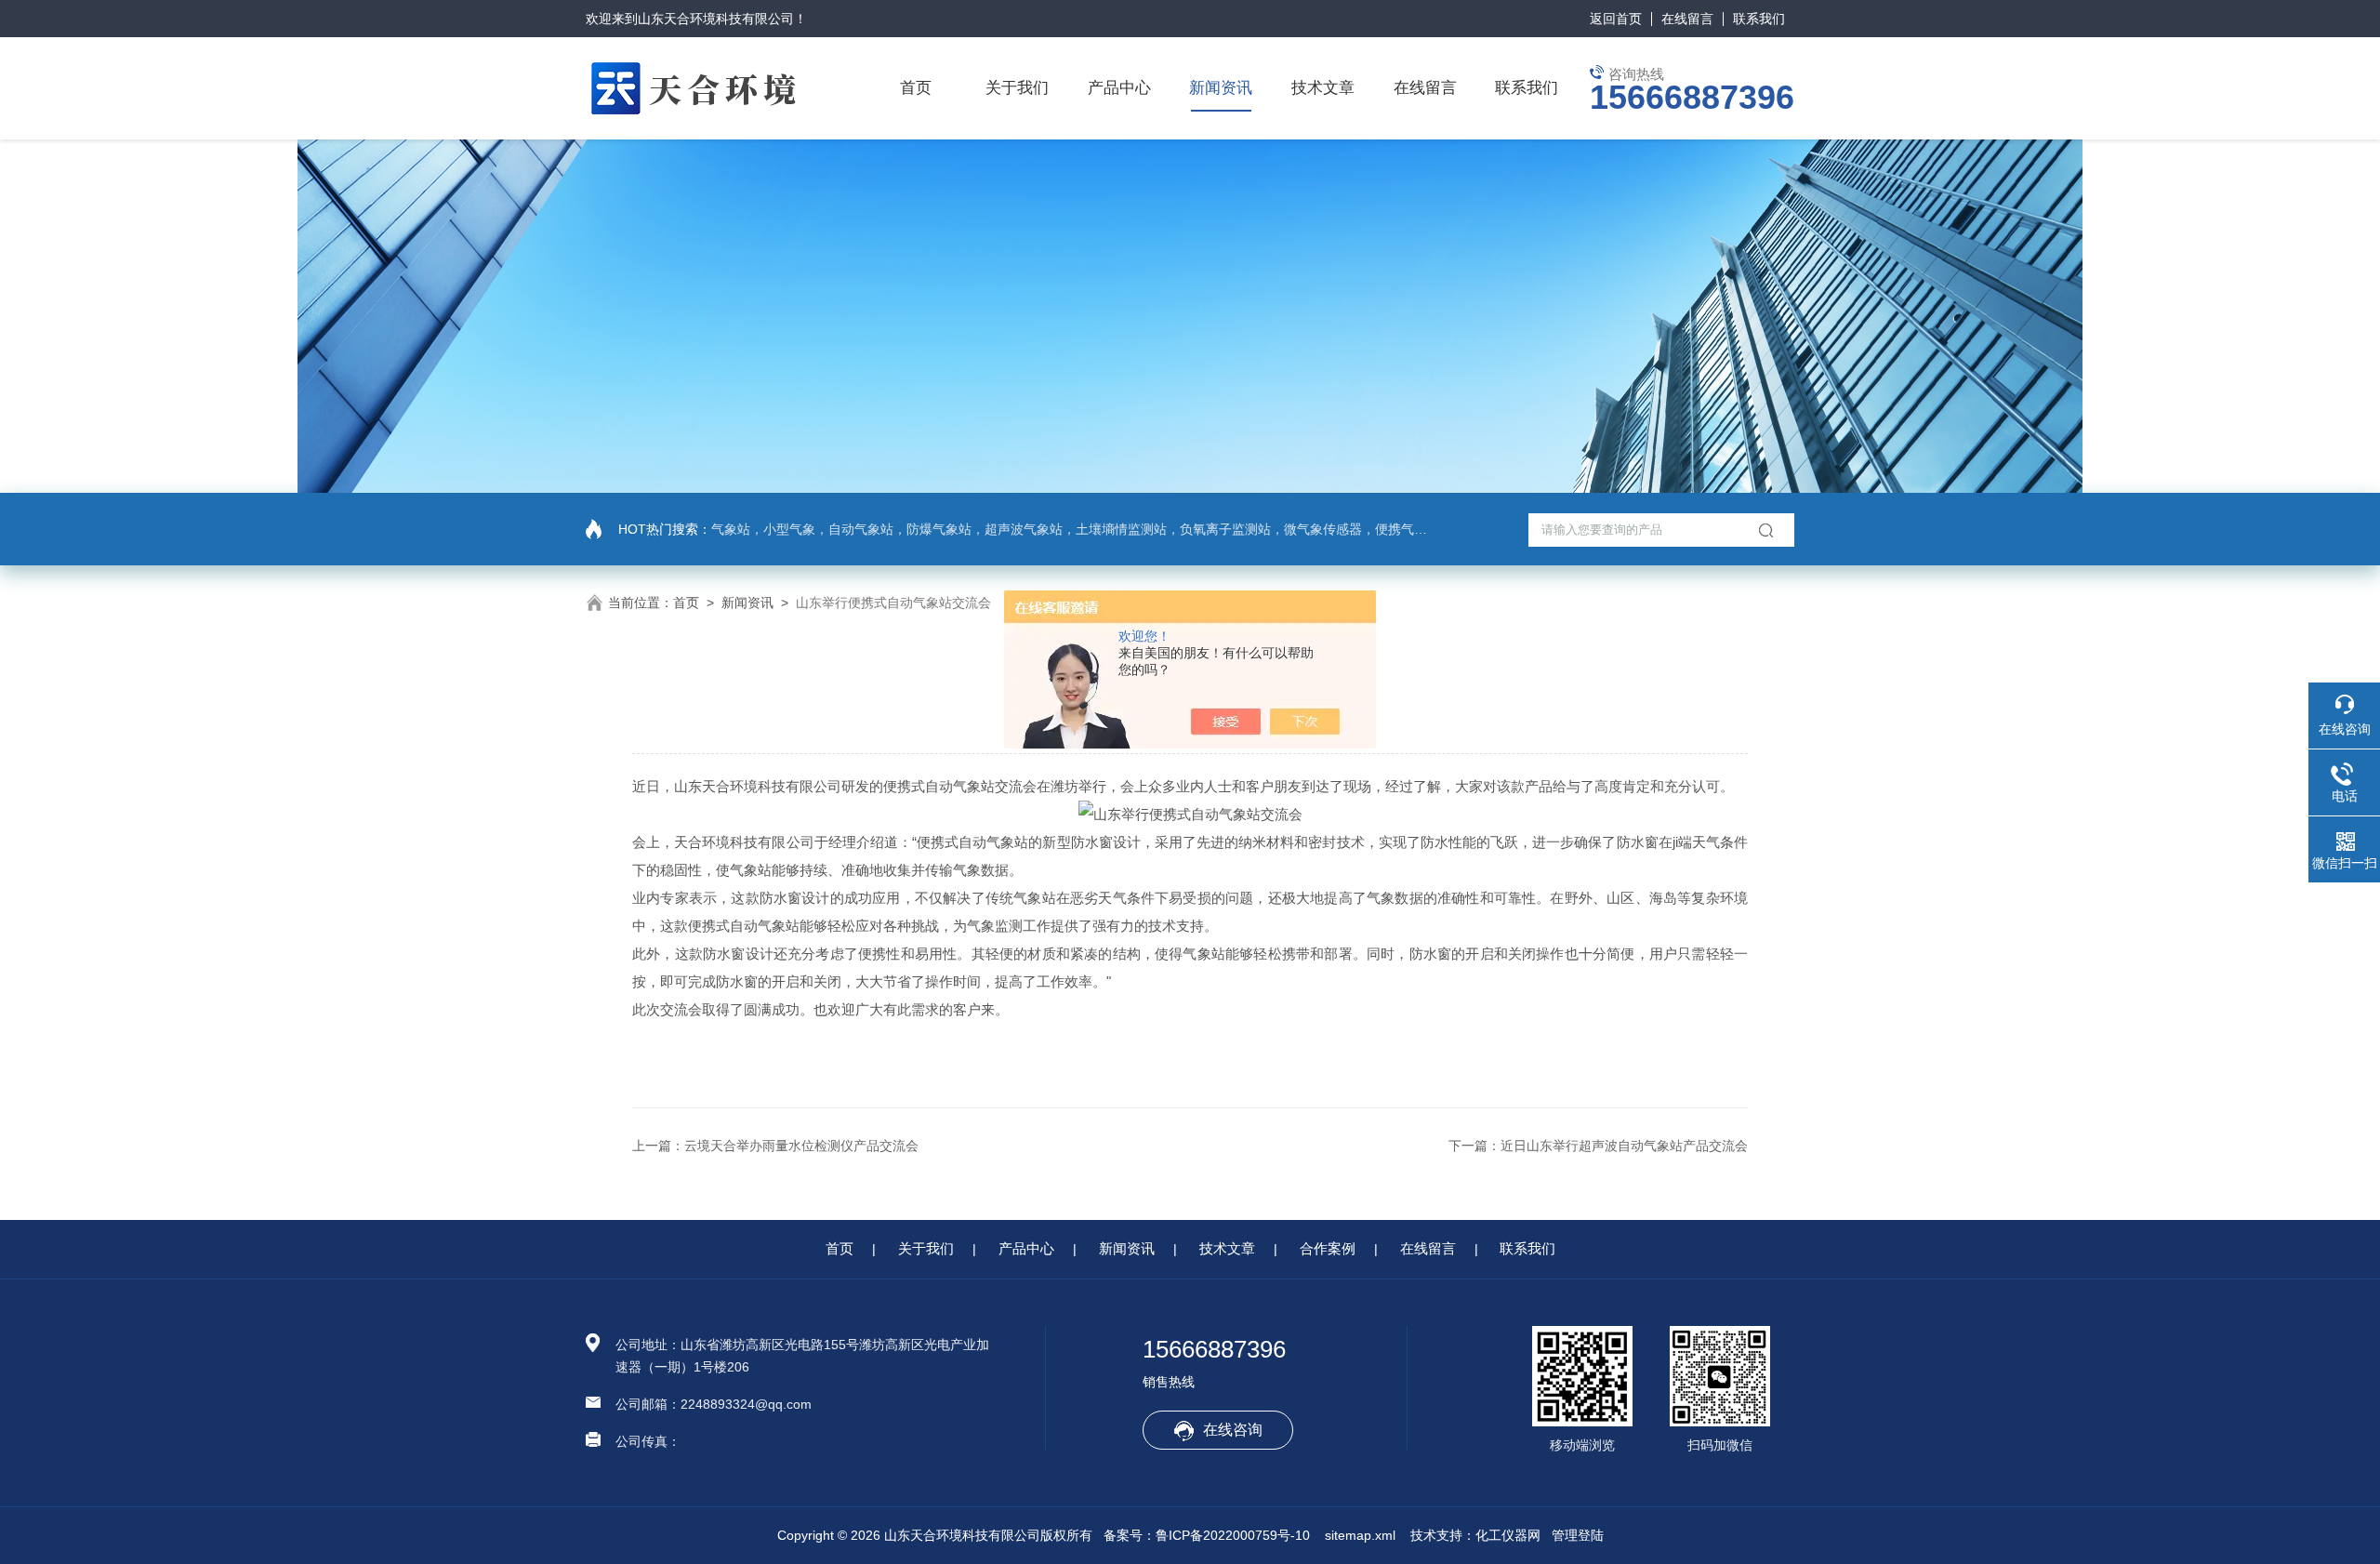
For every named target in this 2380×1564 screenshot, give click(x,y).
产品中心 (1119, 88)
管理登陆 (1578, 1535)
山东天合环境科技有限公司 (716, 19)
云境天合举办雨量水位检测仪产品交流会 (801, 1146)
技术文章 (1323, 88)
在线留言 (1687, 19)
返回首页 (1616, 19)
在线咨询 (1233, 1430)
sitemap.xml (1360, 1535)
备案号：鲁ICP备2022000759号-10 (1207, 1535)
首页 (916, 88)
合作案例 (1328, 1248)
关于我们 (1017, 88)
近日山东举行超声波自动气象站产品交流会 (1624, 1146)
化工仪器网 (1508, 1535)
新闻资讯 (1221, 88)
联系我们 (1759, 19)
